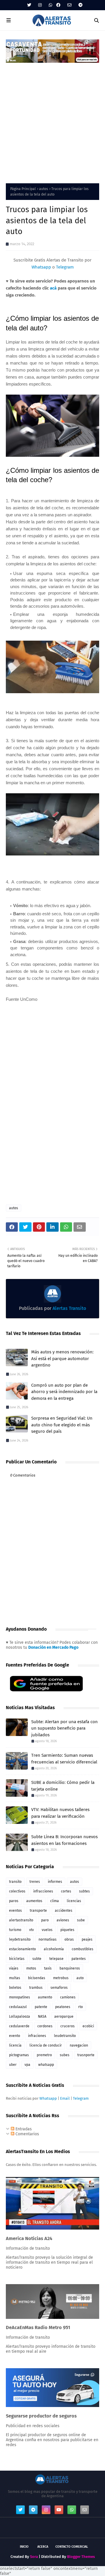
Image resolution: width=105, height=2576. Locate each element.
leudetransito (65, 2036)
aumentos (34, 1901)
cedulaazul (18, 2007)
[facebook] (58, 5)
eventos (15, 1911)
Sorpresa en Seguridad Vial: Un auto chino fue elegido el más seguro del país (62, 1425)
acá (53, 288)
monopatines (20, 1997)
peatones (63, 2007)
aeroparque (64, 2016)
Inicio (24, 2547)
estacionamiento (22, 1949)
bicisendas (37, 1978)
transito (15, 1882)
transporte (38, 1911)
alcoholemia (54, 1949)
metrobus (61, 1978)
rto (80, 2007)
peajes (87, 1939)
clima (55, 1901)
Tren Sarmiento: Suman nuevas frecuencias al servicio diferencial (64, 1759)
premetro (44, 2055)
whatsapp (46, 2065)
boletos (15, 1988)
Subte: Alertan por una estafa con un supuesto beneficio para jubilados (64, 1728)
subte (37, 1959)
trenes (35, 1882)
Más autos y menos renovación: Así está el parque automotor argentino (62, 1358)
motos (31, 1968)
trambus (36, 1988)
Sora (34, 2557)
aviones (63, 1920)
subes (65, 2055)
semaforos (59, 1988)
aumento (45, 1997)
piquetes (67, 1930)
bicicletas (17, 1959)
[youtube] (59, 2510)
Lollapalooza (20, 2016)
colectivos (17, 1891)
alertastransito (21, 1920)
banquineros (70, 1968)
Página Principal (23, 189)
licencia (15, 2045)
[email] (69, 5)
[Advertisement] (52, 119)
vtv (32, 1930)
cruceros (68, 2026)
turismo (15, 1930)
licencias (74, 1901)
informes (55, 1882)
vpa (27, 2065)
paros (14, 1901)
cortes (66, 1891)
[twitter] (29, 5)
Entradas (23, 2129)
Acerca (43, 2547)
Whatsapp (41, 267)
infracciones (43, 1891)
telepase (56, 1959)
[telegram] (80, 5)
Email (65, 2098)
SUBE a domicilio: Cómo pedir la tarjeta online (63, 1786)
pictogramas (19, 2055)
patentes (79, 1959)
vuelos (47, 1930)
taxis (48, 1968)
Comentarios (27, 2134)
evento (15, 2036)
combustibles (83, 1949)
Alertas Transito (69, 1308)
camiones (68, 1997)
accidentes (64, 1911)
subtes (84, 1891)
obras (69, 1939)
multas (15, 1978)
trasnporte (86, 2055)
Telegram (65, 267)
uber (13, 2065)
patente (41, 2007)
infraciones (37, 2036)
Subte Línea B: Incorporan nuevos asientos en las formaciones (64, 1840)
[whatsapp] (50, 5)
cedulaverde (19, 2026)
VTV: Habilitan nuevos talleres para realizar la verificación (60, 1813)
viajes (14, 1968)
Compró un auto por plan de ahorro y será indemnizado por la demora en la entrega (64, 1392)
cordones (45, 2026)
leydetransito (20, 1939)
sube (81, 1920)
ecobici (88, 2026)
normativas (48, 1939)
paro (45, 1920)
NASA (42, 2016)
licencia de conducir (46, 2045)
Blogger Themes (81, 2557)
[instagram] (40, 5)
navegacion (79, 2045)
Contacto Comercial (72, 2547)
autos (44, 189)
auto (80, 1978)
